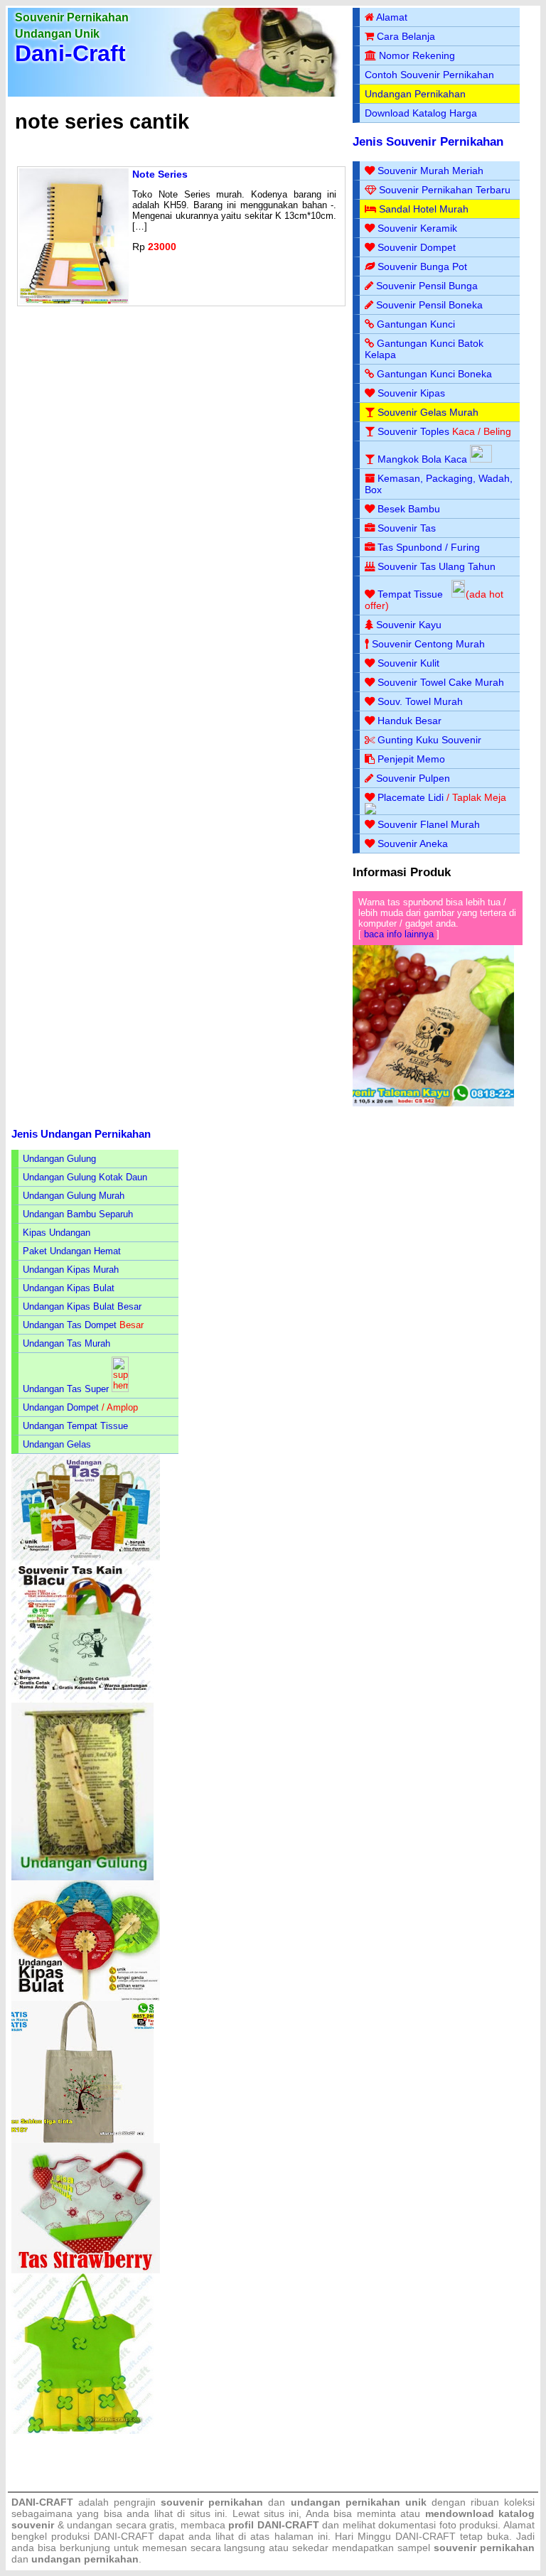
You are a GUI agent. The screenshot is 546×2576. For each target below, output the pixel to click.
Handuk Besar (409, 721)
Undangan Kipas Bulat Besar (82, 1306)
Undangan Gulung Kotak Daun (85, 1177)
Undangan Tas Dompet (70, 1325)
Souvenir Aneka (413, 844)
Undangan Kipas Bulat (69, 1288)
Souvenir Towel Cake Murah (441, 682)
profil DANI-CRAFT (274, 2525)
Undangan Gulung (59, 1159)
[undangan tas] (86, 1557)
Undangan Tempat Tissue (75, 1426)
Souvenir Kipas (411, 393)
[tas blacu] (82, 1699)
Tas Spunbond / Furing (429, 547)
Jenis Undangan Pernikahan (81, 1134)
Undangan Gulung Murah (74, 1196)
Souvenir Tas (407, 528)
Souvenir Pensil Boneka (429, 305)
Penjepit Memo (411, 759)
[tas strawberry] (86, 2270)
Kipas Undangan (57, 1233)
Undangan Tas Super (66, 1389)
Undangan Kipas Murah (71, 1270)
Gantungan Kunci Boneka (434, 374)
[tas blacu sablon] (82, 2140)
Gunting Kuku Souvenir (429, 740)
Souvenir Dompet (417, 247)
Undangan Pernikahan (415, 94)
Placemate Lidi (411, 797)
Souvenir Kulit (408, 663)
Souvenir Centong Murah (428, 644)
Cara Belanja (406, 36)
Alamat (392, 17)
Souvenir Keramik (417, 228)
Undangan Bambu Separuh (78, 1214)
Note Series (160, 174)
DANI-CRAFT (425, 2536)
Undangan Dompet (61, 1407)
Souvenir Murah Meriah (430, 171)
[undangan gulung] (82, 1877)
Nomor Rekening (417, 55)
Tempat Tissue (410, 594)
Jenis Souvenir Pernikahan (428, 142)
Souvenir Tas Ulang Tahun (437, 566)
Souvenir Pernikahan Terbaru (445, 190)
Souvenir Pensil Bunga (427, 286)
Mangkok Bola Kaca (424, 459)
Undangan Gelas (57, 1444)
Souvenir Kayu (409, 625)
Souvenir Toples (413, 431)
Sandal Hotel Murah (424, 209)
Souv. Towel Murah (420, 701)
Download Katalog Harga (421, 113)
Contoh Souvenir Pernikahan (429, 75)
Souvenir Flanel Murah (429, 824)
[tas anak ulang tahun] (82, 2431)
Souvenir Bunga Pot (422, 266)
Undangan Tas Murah (66, 1343)
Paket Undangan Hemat (72, 1251)
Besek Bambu (409, 509)
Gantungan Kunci (416, 324)
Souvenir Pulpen (413, 778)
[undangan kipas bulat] (86, 1998)
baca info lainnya (399, 934)
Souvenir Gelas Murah (428, 412)
